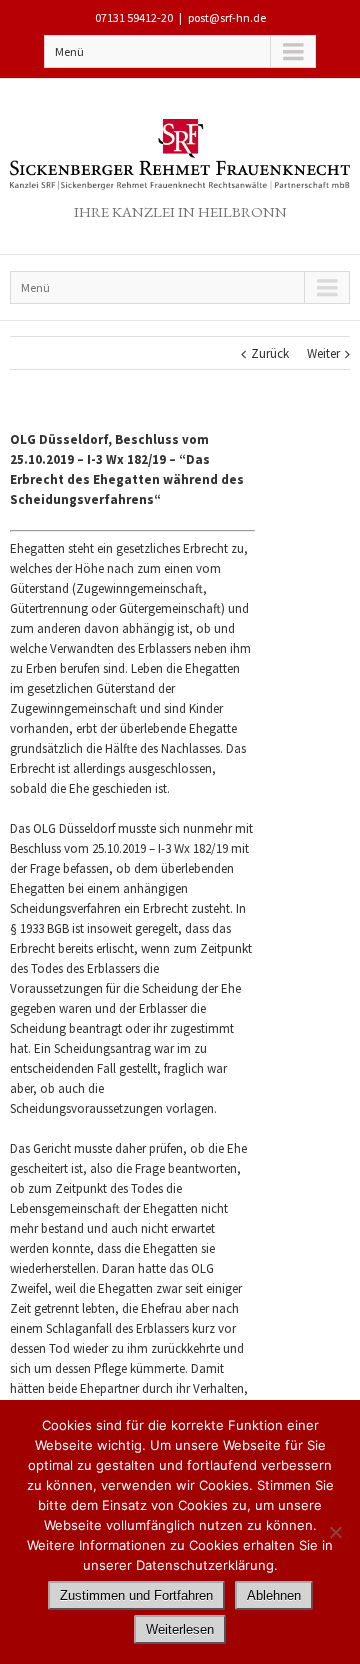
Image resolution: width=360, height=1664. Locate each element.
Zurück (270, 353)
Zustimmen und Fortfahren (136, 1595)
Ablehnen (274, 1595)
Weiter (323, 353)
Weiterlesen (180, 1629)
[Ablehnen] (335, 1532)
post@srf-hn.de (227, 17)
